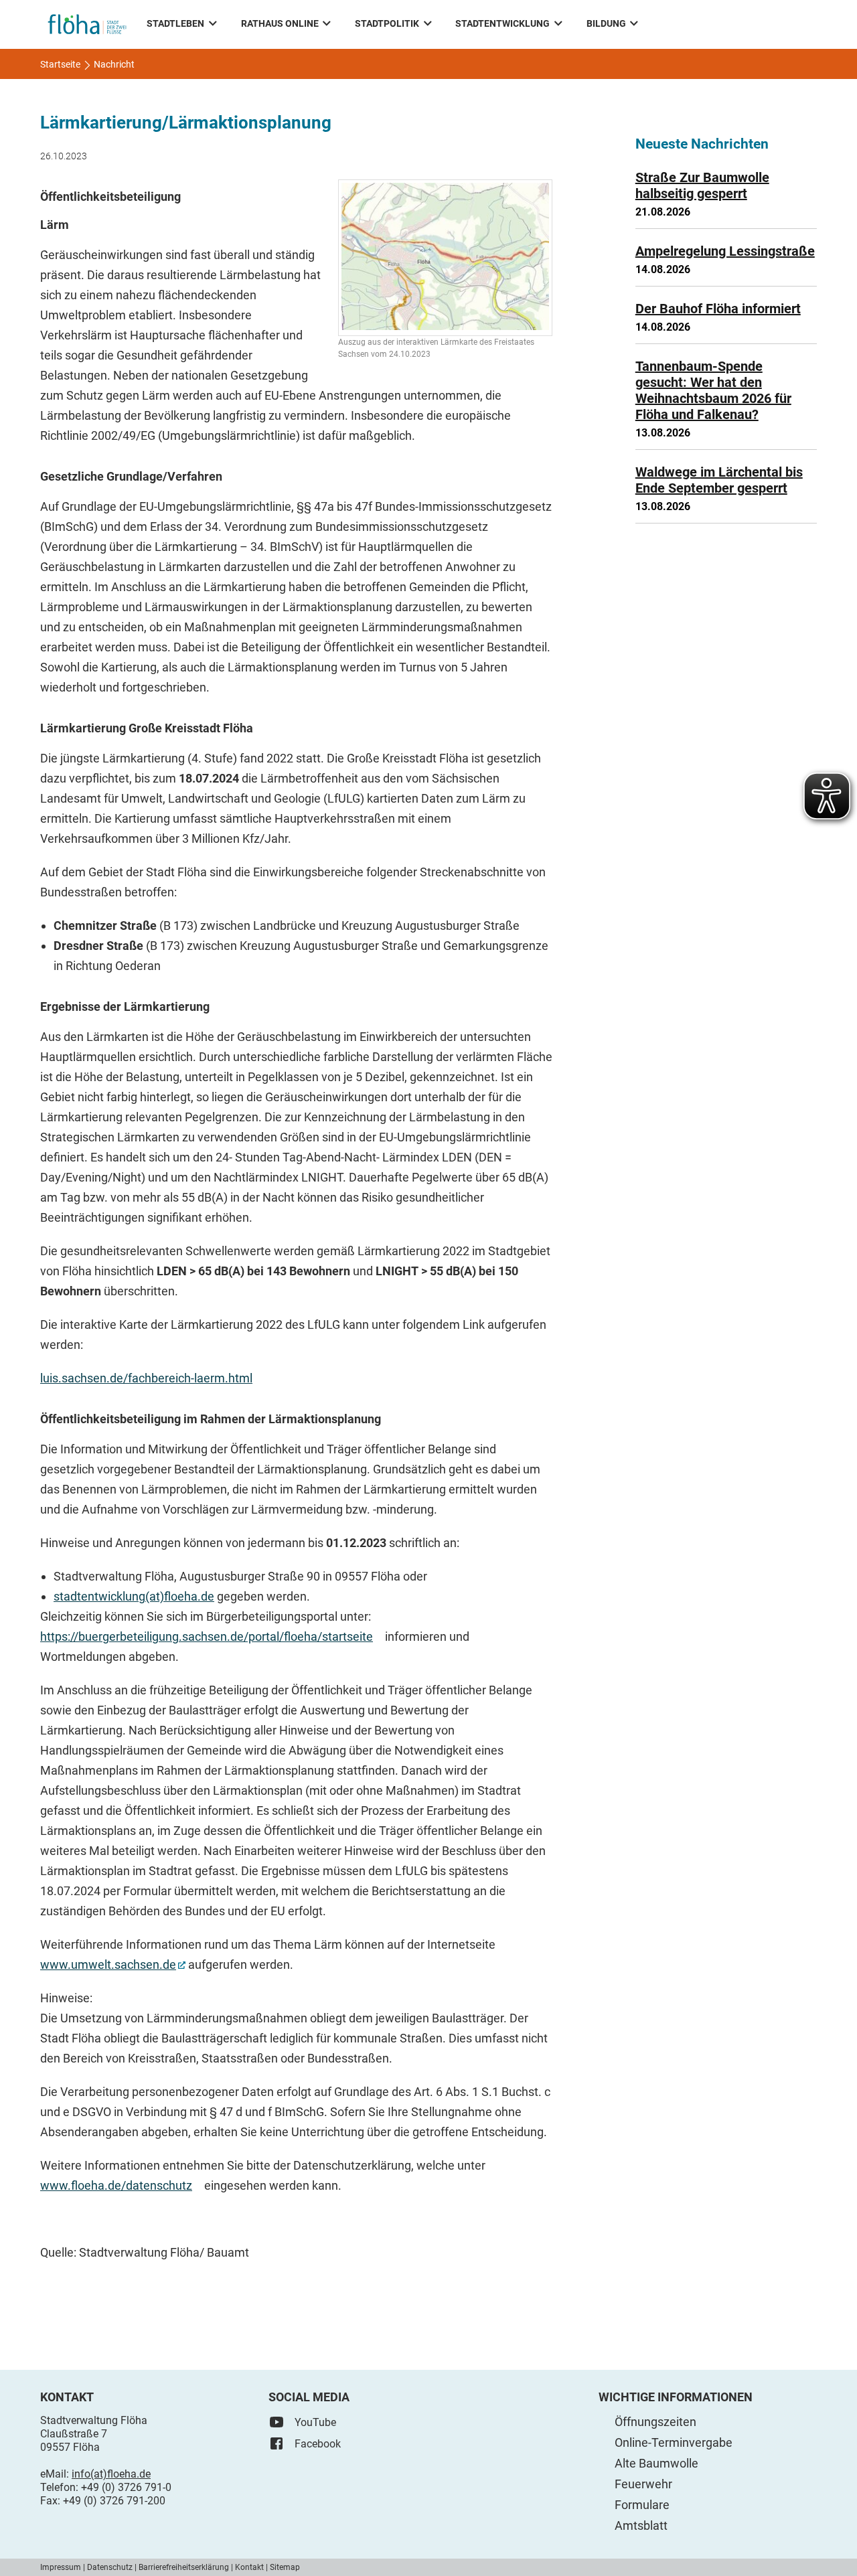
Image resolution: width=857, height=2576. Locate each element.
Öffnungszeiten (655, 2422)
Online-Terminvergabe (674, 2442)
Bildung (606, 23)
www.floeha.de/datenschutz (116, 2185)
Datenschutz (110, 2567)
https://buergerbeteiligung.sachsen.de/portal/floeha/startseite (207, 1636)
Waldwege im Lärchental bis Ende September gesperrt (719, 480)
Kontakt (249, 2567)
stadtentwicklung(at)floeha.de (134, 1596)
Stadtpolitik (387, 23)
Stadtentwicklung (502, 23)
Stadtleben (175, 23)
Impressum (61, 2567)
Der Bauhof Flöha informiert (718, 309)
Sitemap (285, 2567)
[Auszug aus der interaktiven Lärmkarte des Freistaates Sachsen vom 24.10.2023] (445, 258)
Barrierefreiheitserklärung (184, 2567)
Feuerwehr (643, 2484)
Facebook (318, 2444)
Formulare (642, 2505)
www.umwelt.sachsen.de (108, 1964)
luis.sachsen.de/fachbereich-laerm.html (146, 1378)
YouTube (315, 2422)
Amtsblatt (641, 2525)
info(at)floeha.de (111, 2474)
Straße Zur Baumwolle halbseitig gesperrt (702, 185)
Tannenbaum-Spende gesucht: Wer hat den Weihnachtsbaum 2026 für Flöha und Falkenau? (713, 390)
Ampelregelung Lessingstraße (725, 251)
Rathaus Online (280, 23)
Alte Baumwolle (656, 2463)
